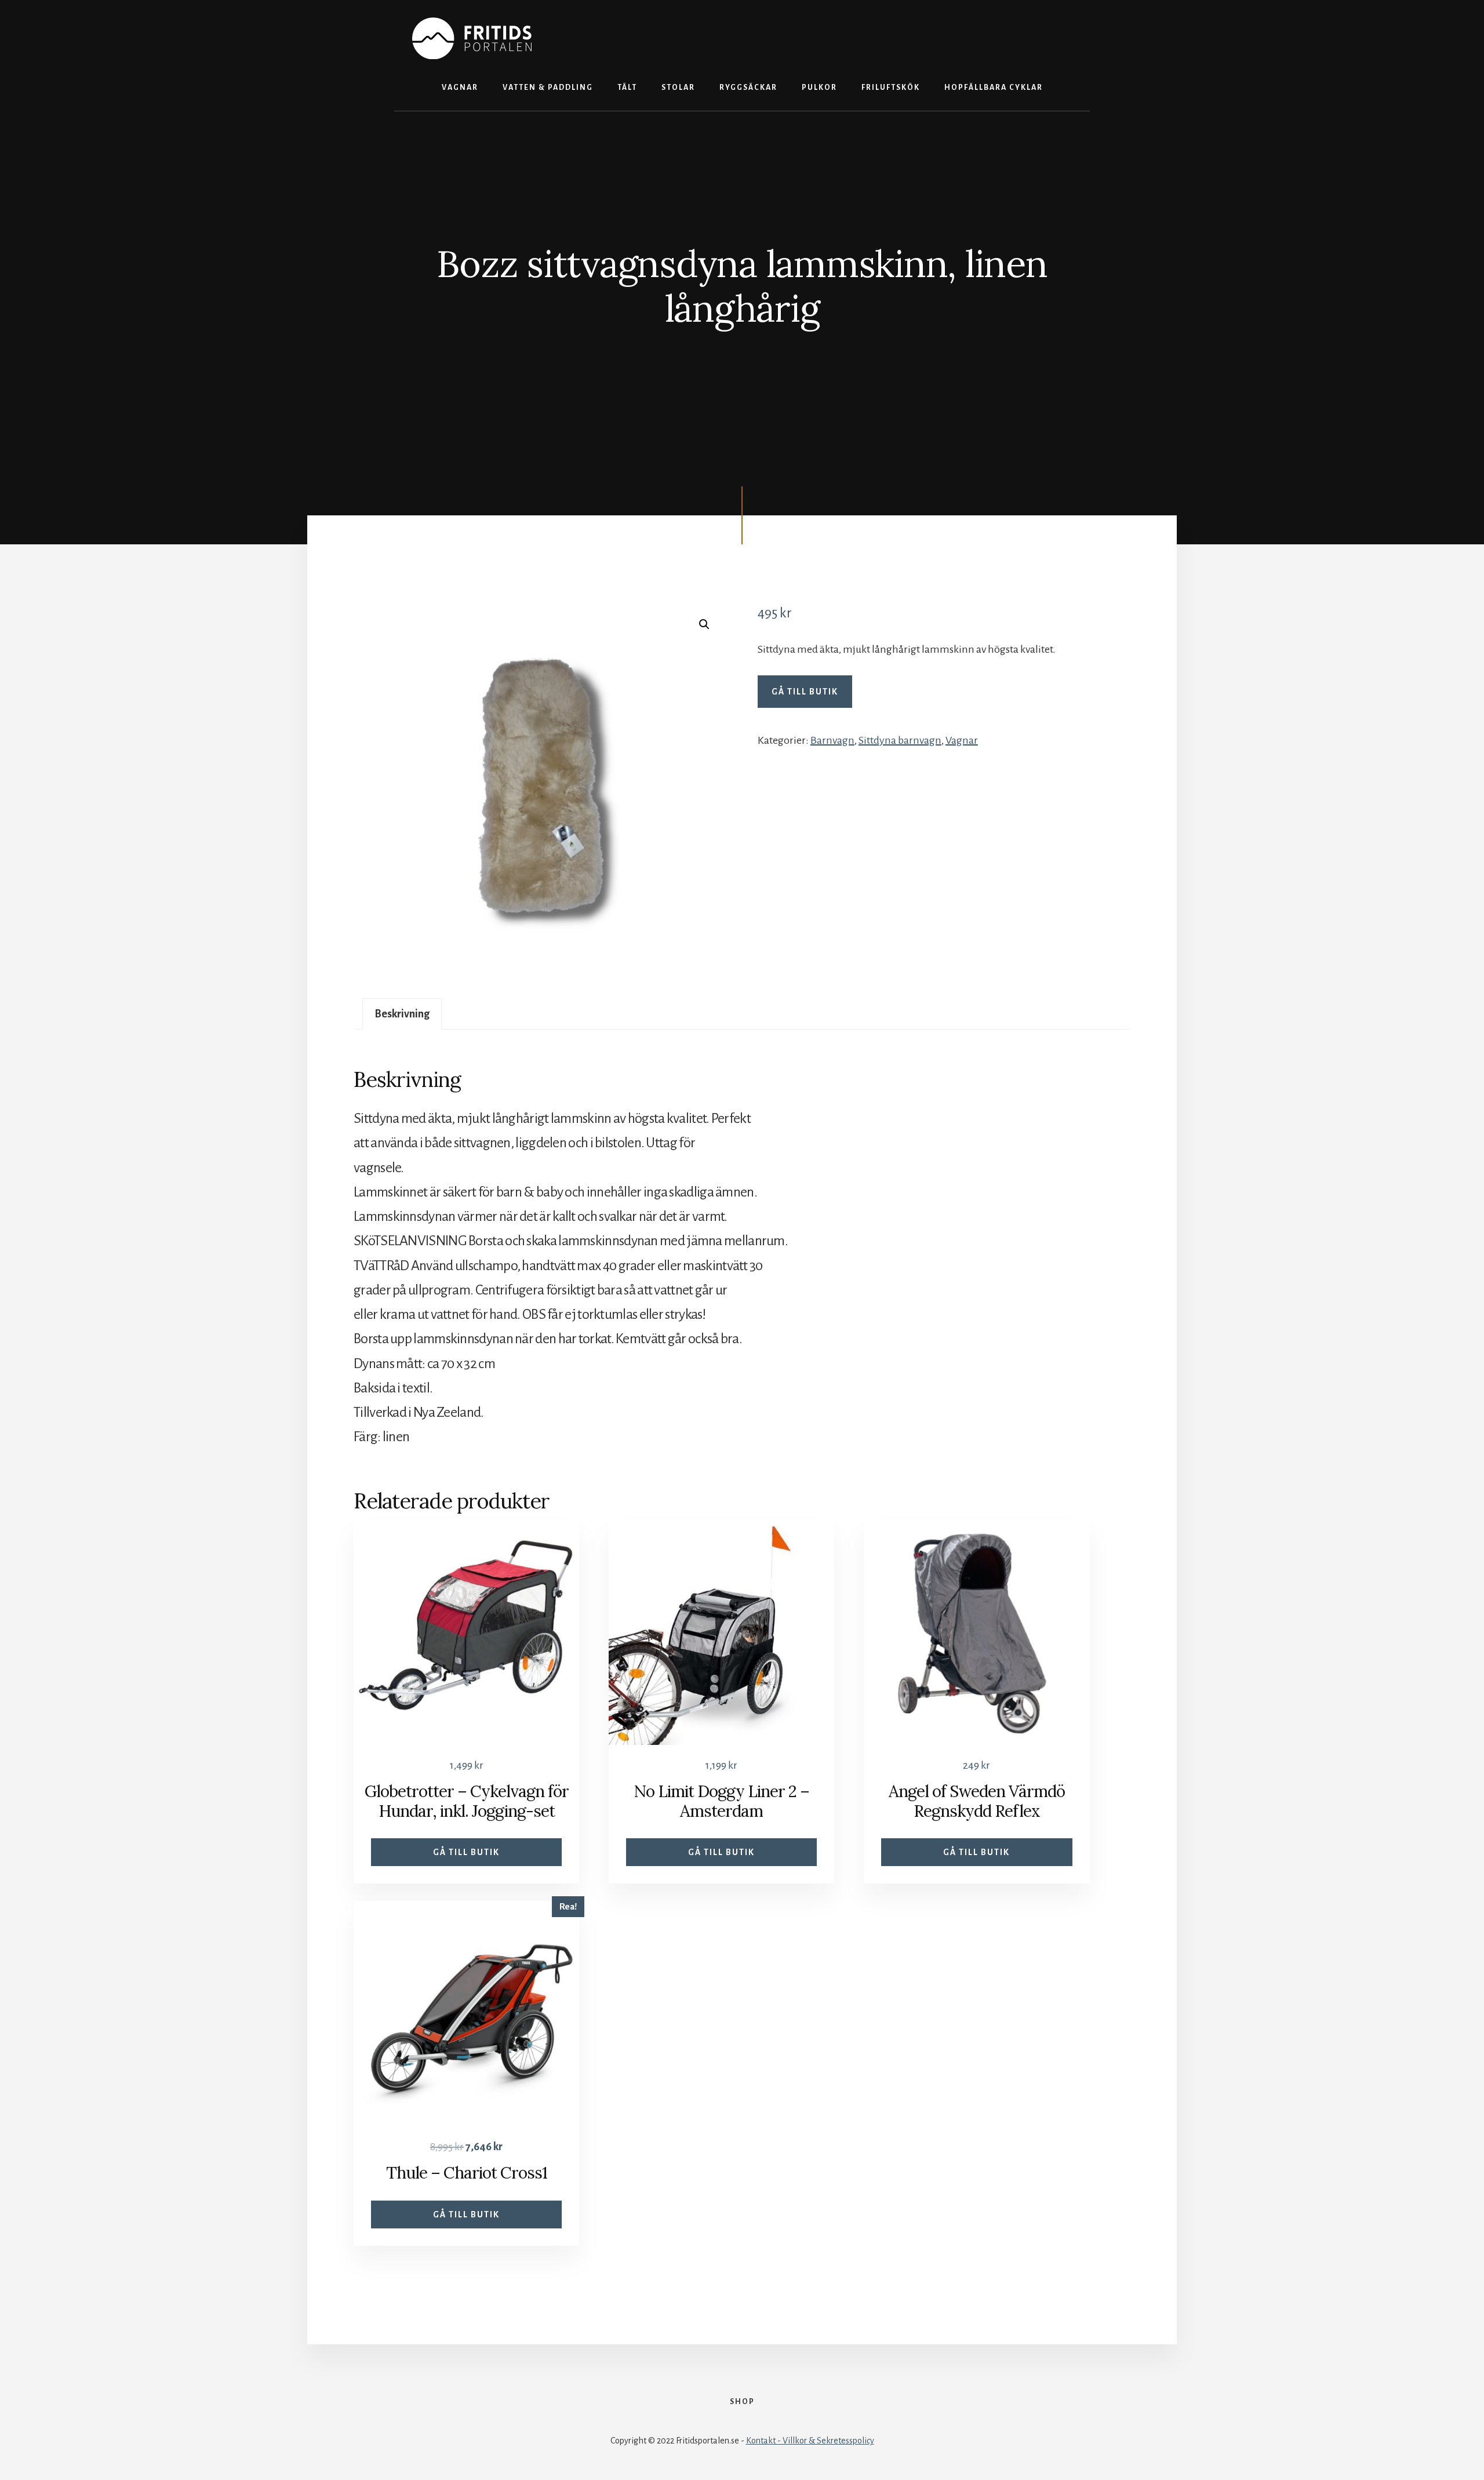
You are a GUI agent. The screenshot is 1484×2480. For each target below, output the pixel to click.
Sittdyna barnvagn (900, 740)
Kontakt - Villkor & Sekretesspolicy (810, 2441)
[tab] (402, 1014)
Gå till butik (805, 692)
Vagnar (962, 740)
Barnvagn (832, 740)
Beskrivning (402, 1014)
